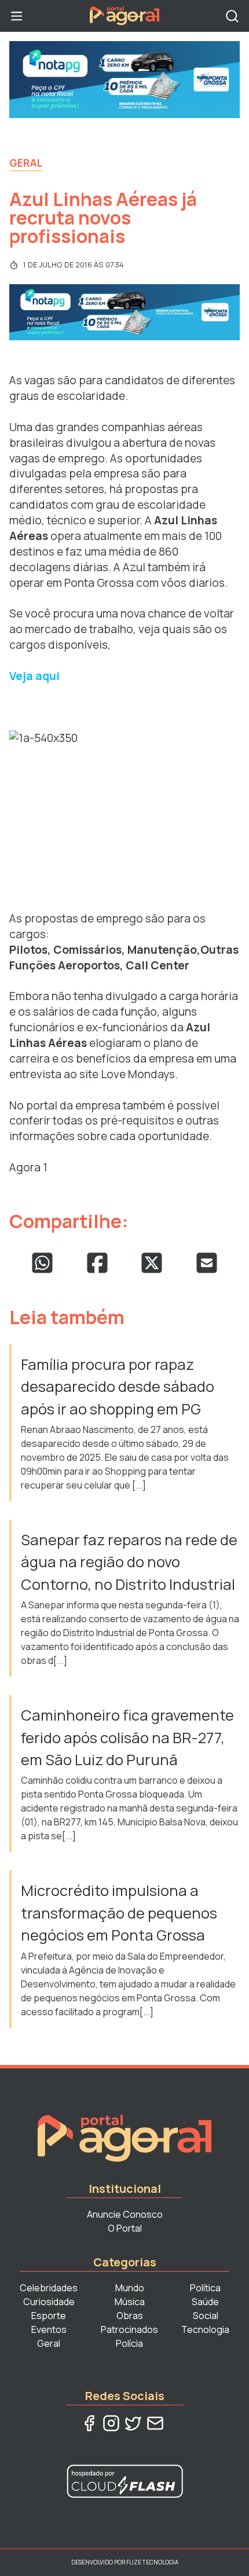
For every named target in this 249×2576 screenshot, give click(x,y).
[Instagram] (111, 2423)
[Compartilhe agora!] (42, 1263)
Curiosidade (49, 2302)
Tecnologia (205, 2329)
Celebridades (49, 2288)
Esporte (49, 2316)
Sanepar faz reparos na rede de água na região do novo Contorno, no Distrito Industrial (129, 1562)
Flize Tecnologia (152, 2562)
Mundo (130, 2288)
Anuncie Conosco (125, 2214)
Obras (130, 2316)
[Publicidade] (124, 80)
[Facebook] (89, 2423)
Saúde (205, 2302)
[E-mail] (155, 2423)
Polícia (129, 2343)
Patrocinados (129, 2329)
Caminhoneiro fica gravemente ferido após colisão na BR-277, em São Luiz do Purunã (127, 1737)
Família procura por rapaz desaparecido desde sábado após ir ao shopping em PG (118, 1387)
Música (130, 2302)
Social (206, 2316)
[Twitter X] (133, 2423)
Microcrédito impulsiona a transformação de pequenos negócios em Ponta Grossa (119, 1913)
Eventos (49, 2329)
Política (205, 2288)
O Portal (125, 2228)
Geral (26, 163)
